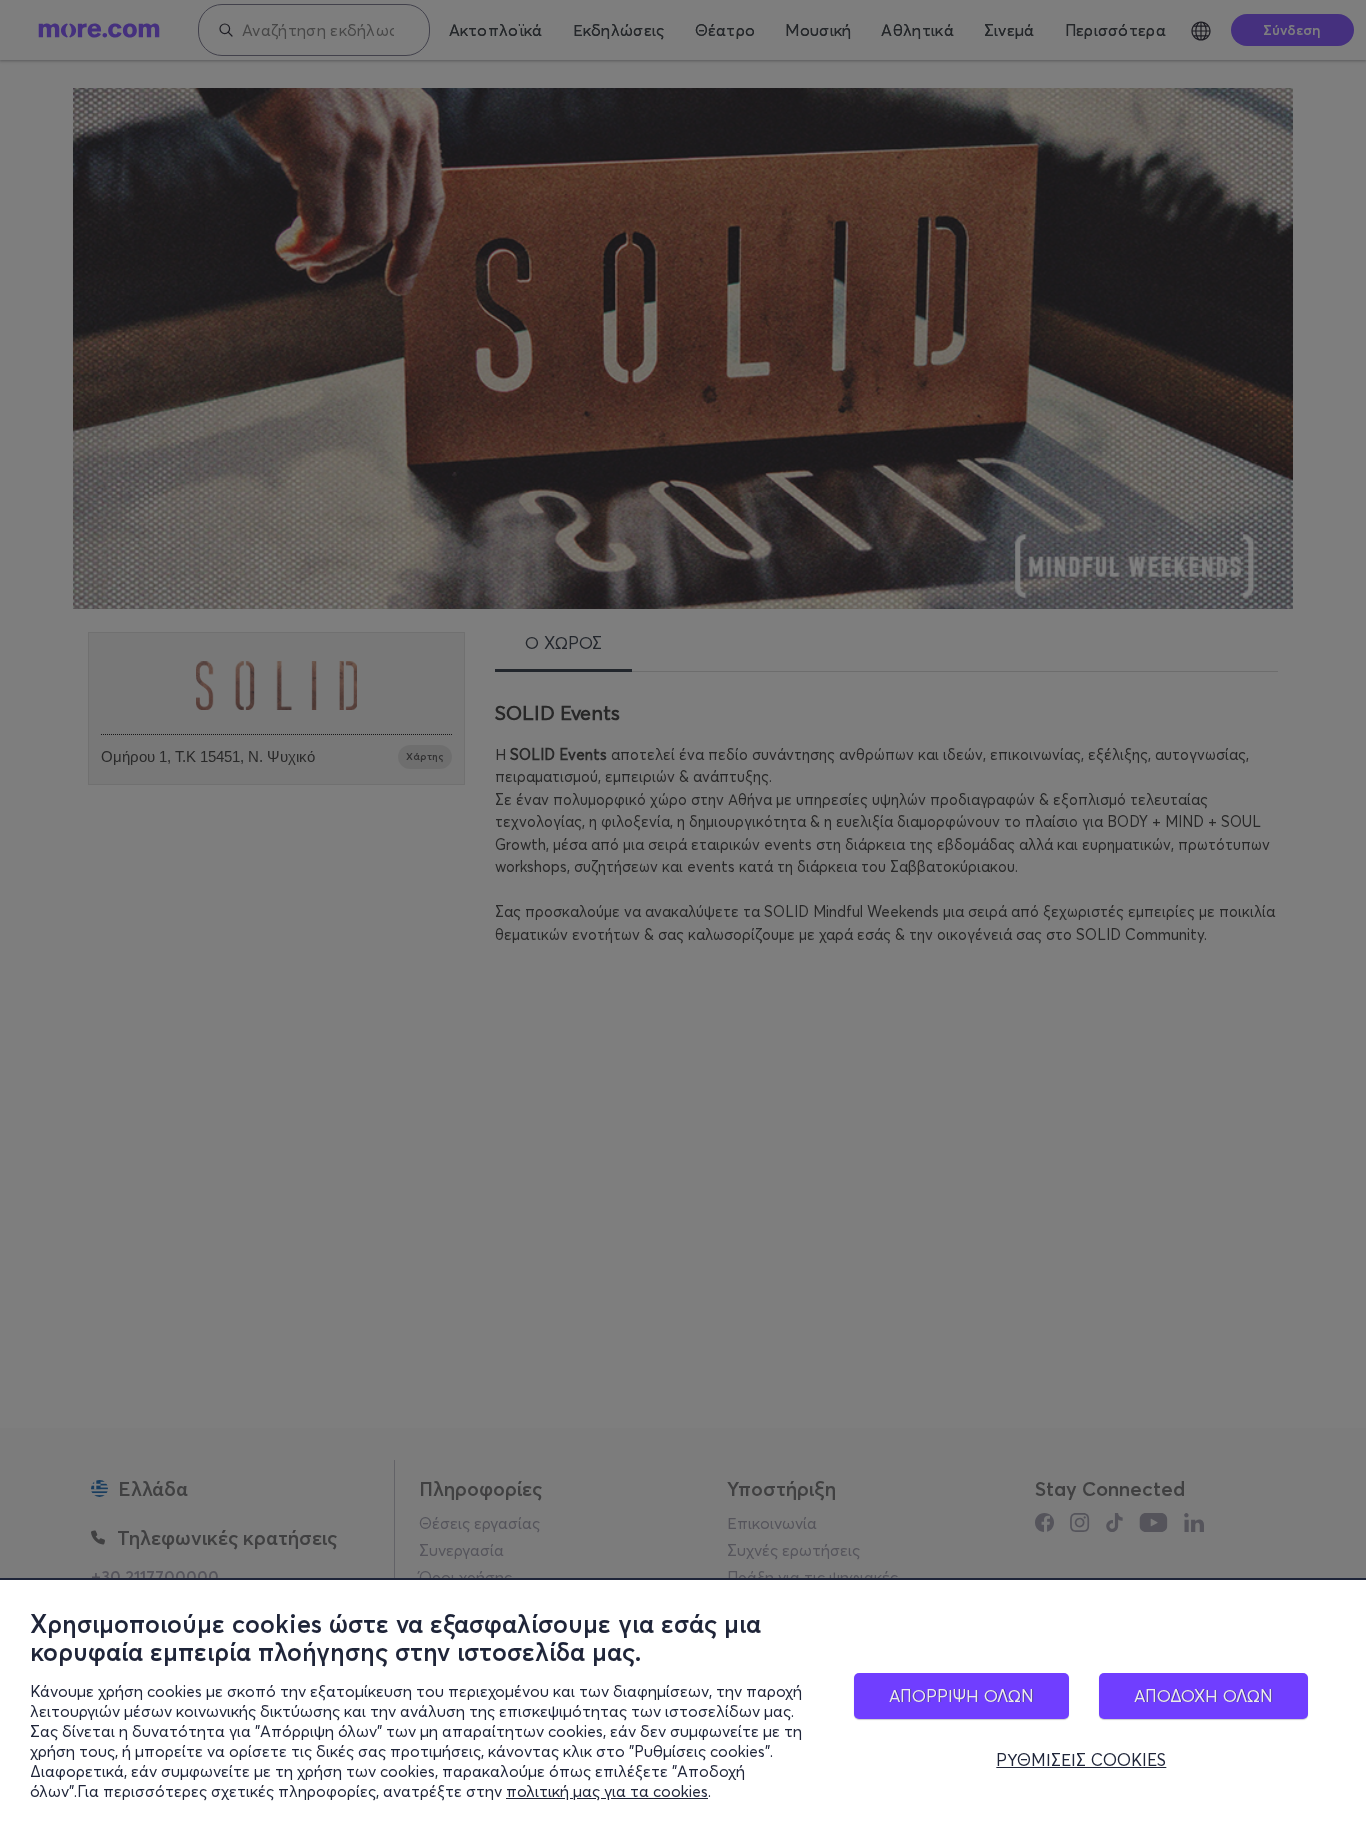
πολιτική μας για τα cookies (607, 1791)
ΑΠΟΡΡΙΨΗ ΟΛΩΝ (961, 1695)
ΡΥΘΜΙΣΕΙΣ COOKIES (1081, 1760)
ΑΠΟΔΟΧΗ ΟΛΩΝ (1203, 1695)
